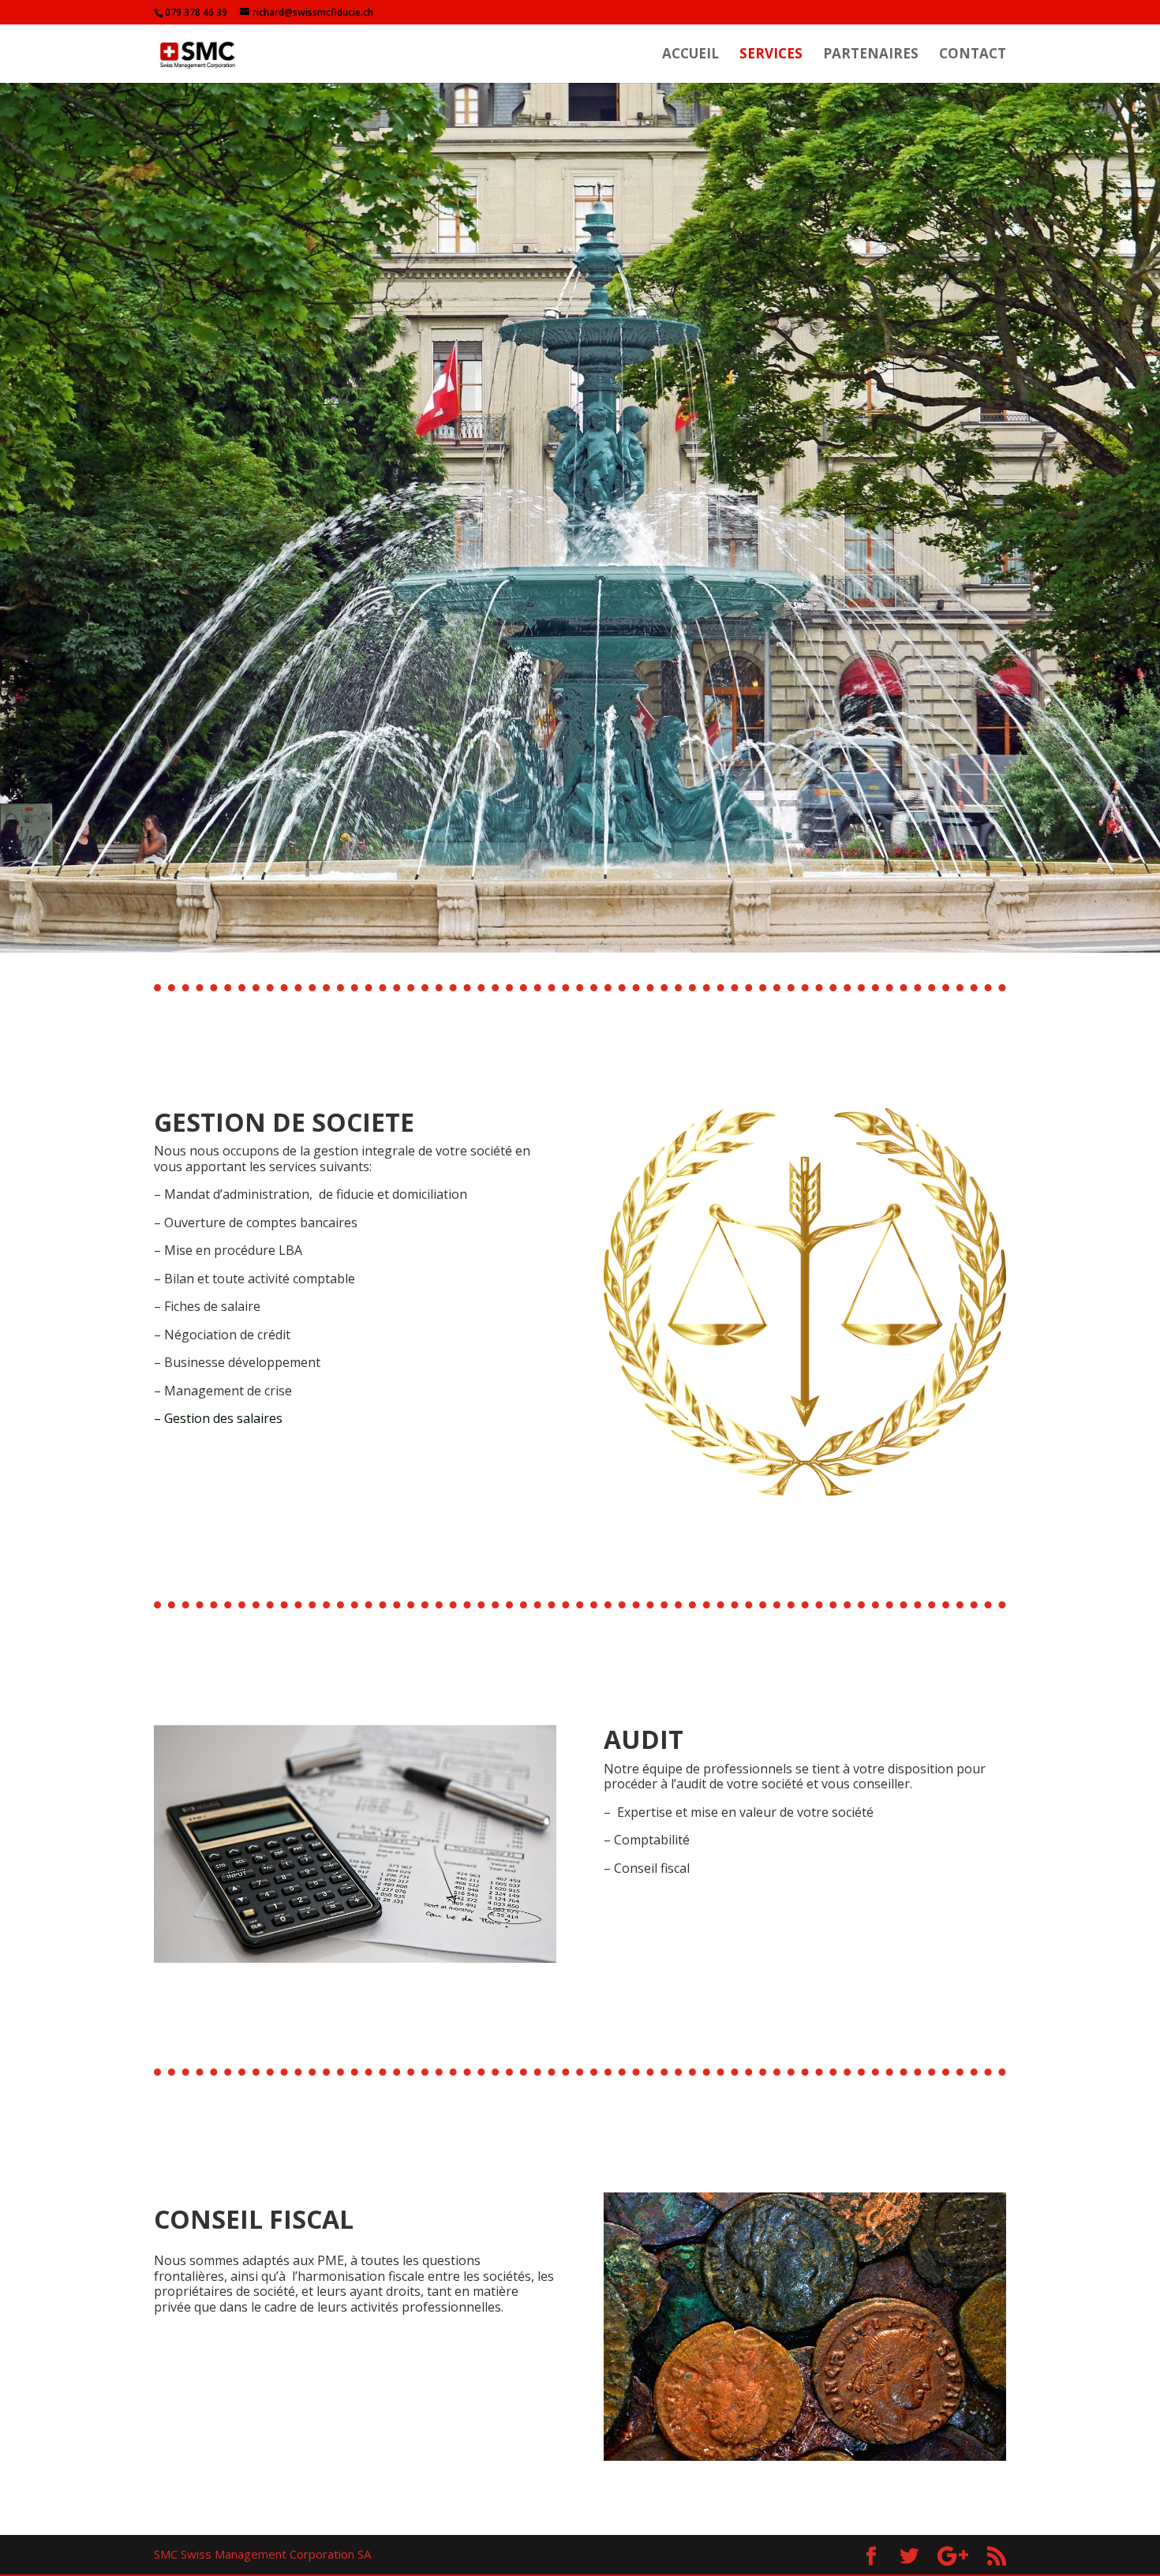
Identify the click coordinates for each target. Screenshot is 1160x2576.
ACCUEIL (690, 55)
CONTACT (973, 55)
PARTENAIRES (871, 55)
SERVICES (771, 55)
